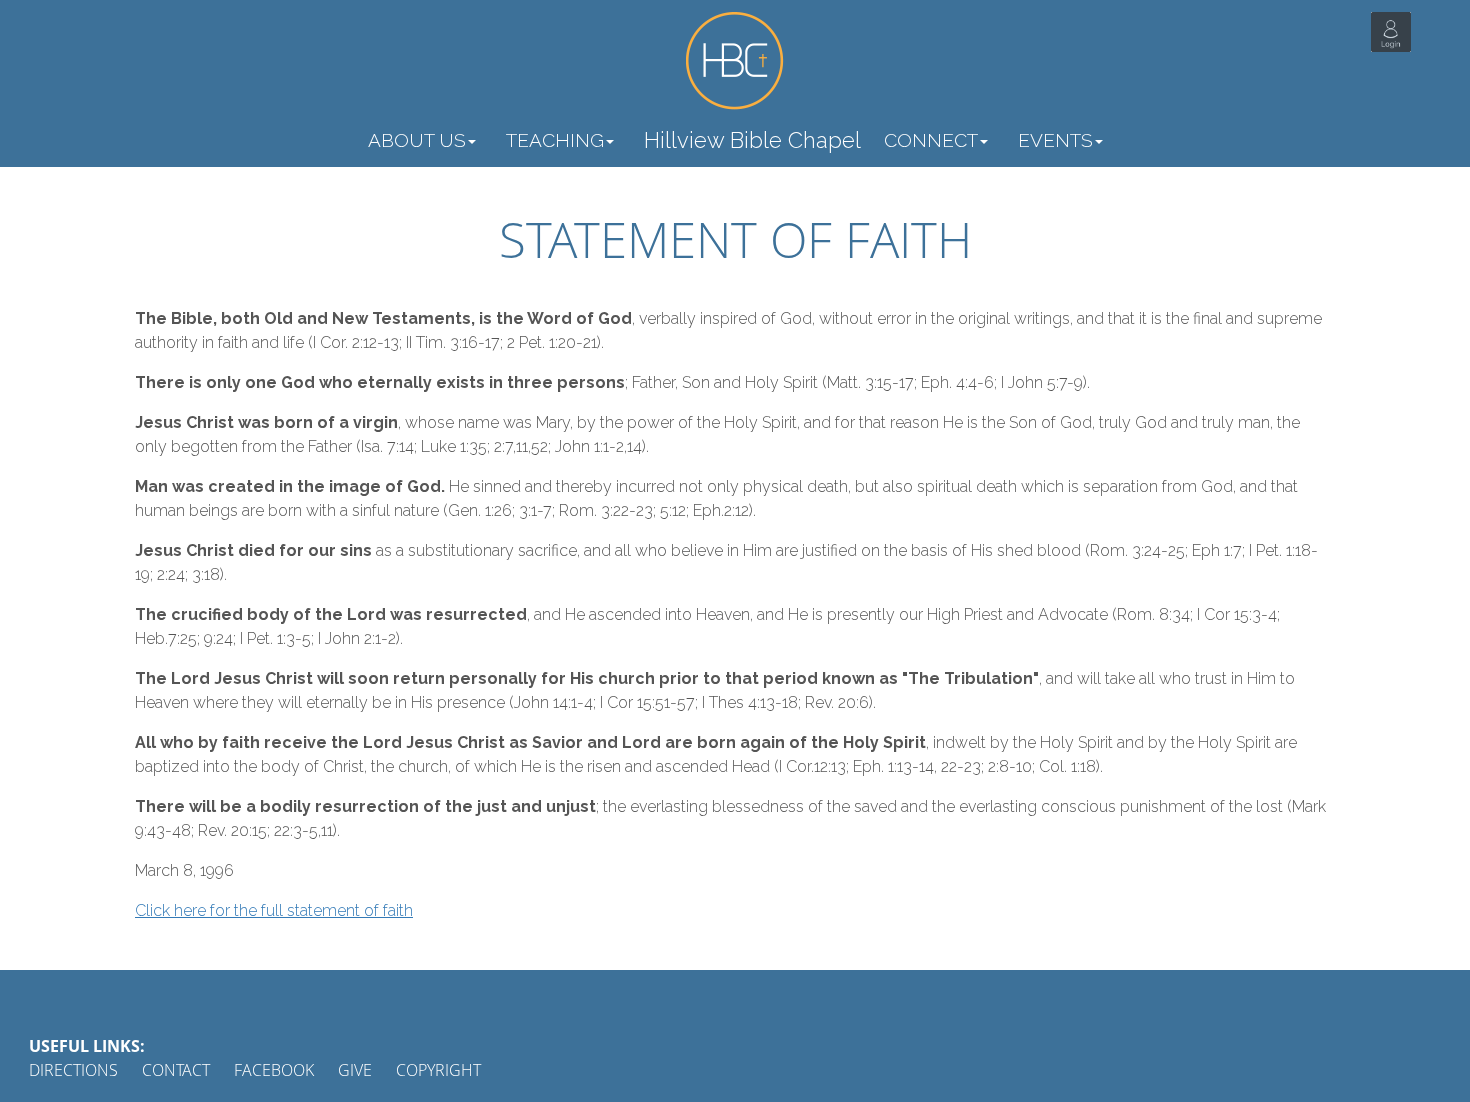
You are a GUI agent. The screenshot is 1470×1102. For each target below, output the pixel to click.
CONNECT (931, 140)
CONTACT (176, 1070)
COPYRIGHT (438, 1070)
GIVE (355, 1070)
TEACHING (555, 140)
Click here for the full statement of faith (274, 910)
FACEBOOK (274, 1070)
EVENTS (1055, 140)
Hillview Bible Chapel (752, 140)
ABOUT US (417, 140)
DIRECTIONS (73, 1070)
